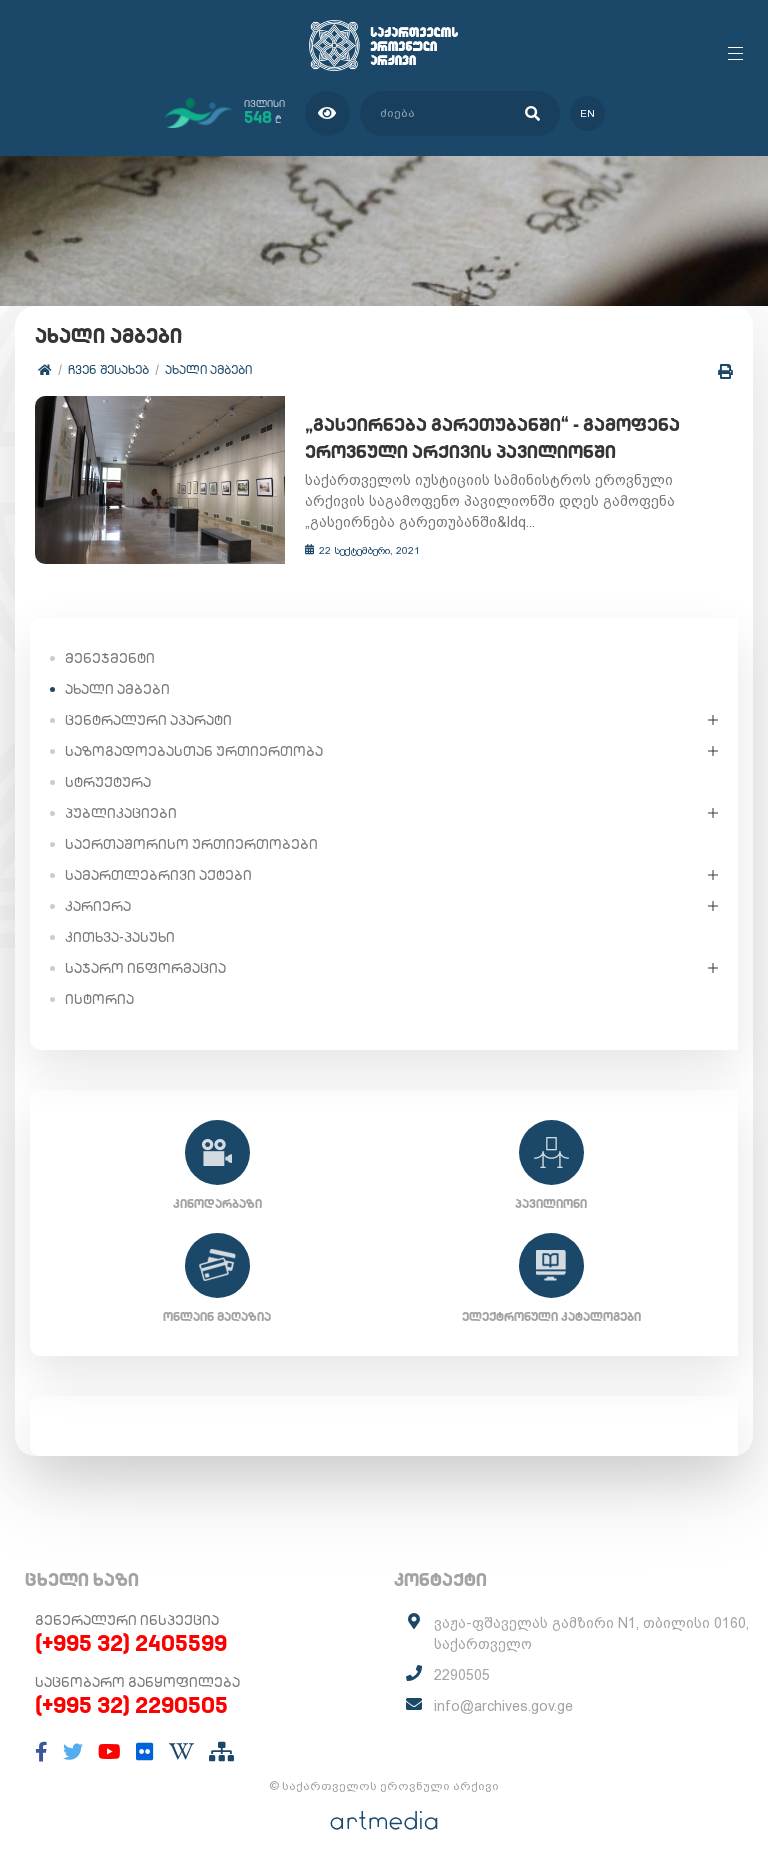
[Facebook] (41, 1752)
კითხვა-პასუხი (120, 937)
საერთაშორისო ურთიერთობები (191, 844)
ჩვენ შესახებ (108, 369)
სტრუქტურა (108, 782)
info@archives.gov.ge (503, 1706)
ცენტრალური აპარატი (148, 720)
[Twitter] (73, 1752)
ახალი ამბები (208, 369)
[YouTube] (109, 1752)
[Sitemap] (221, 1752)
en (587, 113)
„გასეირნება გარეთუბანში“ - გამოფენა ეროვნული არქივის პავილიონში (492, 438)
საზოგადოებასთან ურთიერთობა (194, 751)
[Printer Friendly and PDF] (725, 371)
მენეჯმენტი (110, 658)
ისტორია (99, 999)
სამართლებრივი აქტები (158, 875)
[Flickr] (145, 1752)
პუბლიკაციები (121, 813)
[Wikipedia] (181, 1752)
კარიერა (98, 906)
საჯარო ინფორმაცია (145, 968)
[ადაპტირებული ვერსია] (327, 113)
